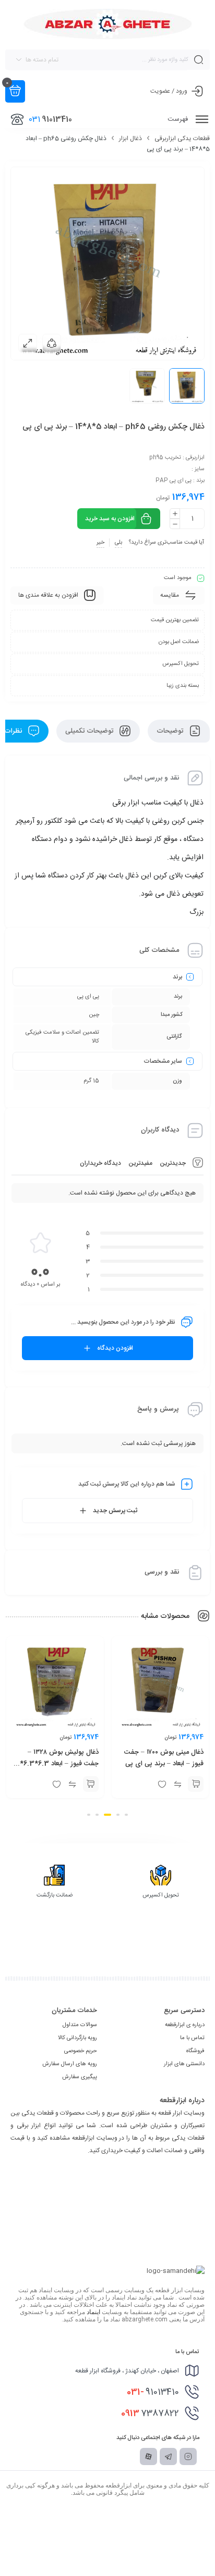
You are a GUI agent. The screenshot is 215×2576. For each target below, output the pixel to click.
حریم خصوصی (81, 2051)
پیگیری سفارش (80, 2077)
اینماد (93, 2312)
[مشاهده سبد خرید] (15, 91)
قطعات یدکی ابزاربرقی (182, 139)
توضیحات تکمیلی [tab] (90, 731)
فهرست (179, 119)
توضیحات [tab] (171, 731)
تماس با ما (192, 2038)
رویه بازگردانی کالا (77, 2038)
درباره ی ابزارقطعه (185, 2025)
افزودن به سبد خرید (110, 519)
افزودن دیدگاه (115, 1348)
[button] (184, 1784)
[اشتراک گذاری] (52, 343)
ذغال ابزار (130, 139)
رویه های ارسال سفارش (70, 2064)
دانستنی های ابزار (184, 2064)
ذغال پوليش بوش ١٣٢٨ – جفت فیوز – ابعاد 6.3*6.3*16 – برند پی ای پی (150, 1764)
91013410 (153, 2392)
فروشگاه (195, 2051)
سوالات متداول (80, 2025)
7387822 (150, 2414)
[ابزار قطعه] (108, 24)
